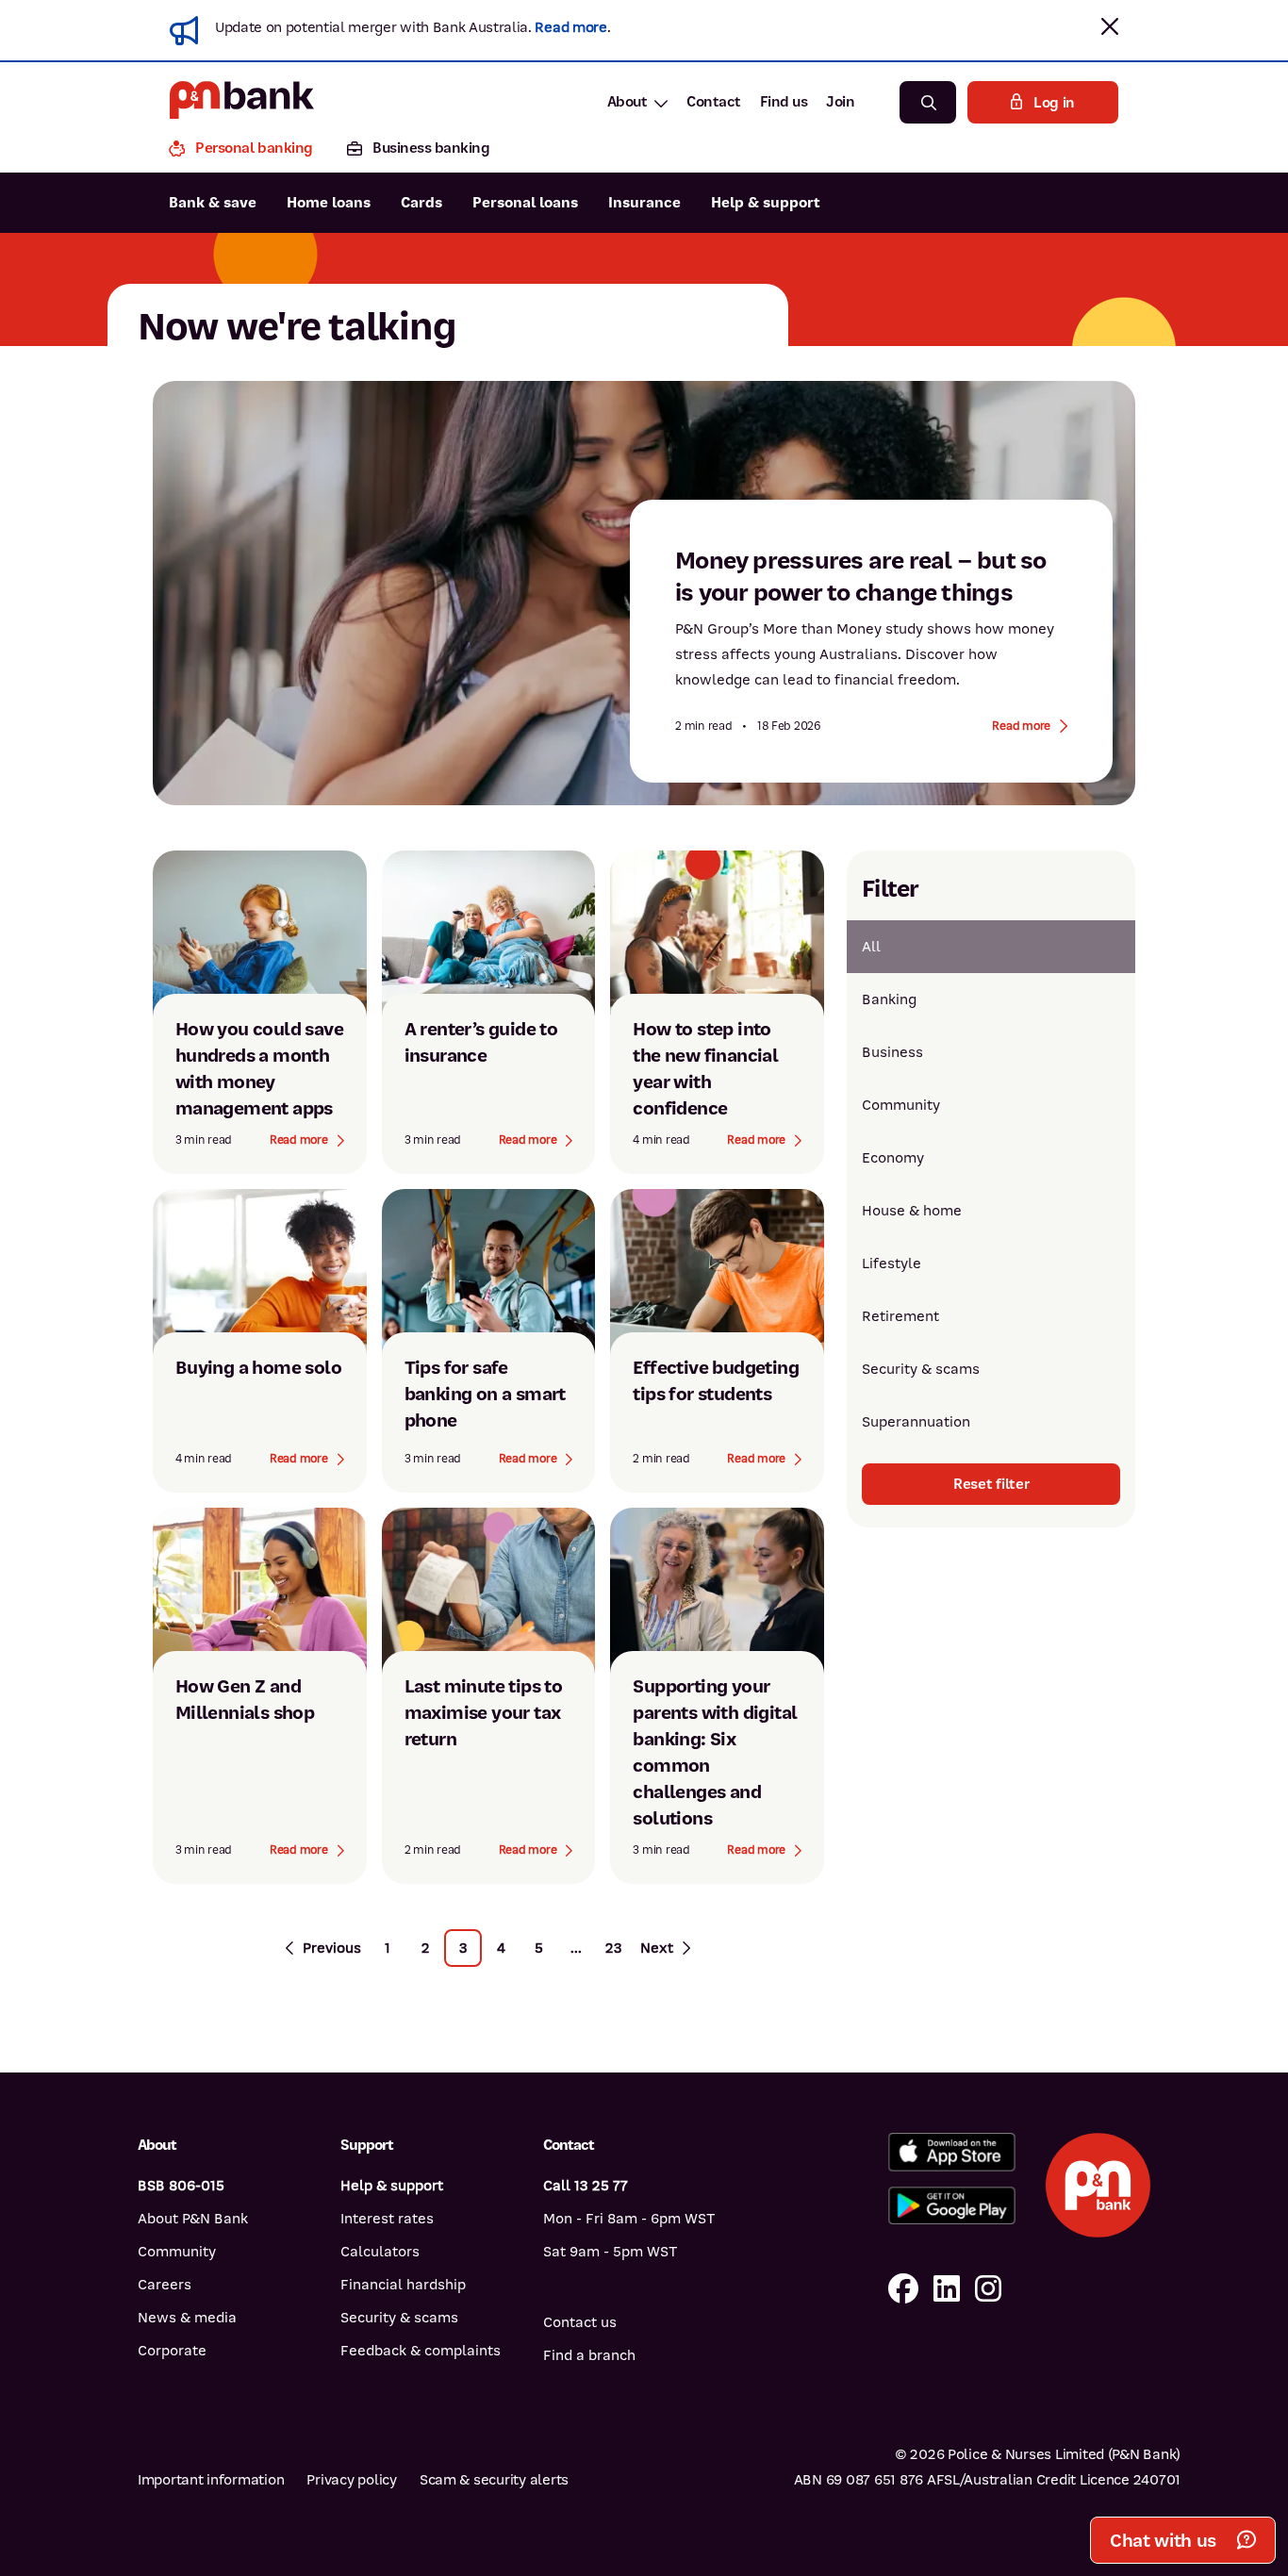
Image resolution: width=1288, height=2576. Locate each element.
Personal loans (525, 203)
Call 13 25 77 (586, 2186)
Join (840, 102)
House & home (912, 1211)
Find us (784, 102)
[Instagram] (988, 2290)
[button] (1110, 26)
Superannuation (916, 1422)
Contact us (580, 2322)
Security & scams (921, 1369)
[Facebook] (903, 2290)
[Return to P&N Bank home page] (242, 102)
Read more (570, 27)
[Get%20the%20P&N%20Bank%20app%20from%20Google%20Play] (952, 2206)
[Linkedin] (947, 2290)
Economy (893, 1158)
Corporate (172, 2351)
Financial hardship (403, 2285)
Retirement (900, 1316)
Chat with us (1163, 2541)
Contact (714, 102)
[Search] (928, 102)
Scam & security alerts (494, 2480)
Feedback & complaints (421, 2351)
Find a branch (589, 2355)
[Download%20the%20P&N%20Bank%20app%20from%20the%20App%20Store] (952, 2152)
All (871, 947)
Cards (421, 203)
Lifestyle (892, 1263)
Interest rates (387, 2219)
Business (892, 1052)
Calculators (380, 2252)
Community (901, 1105)
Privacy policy (351, 2480)
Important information (211, 2480)
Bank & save (213, 203)
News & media (187, 2318)
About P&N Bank (193, 2219)
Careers (165, 2285)
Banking (889, 999)
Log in (1054, 103)
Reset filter (991, 1484)
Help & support (766, 203)
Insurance (644, 203)
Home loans (329, 203)
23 (614, 1948)
